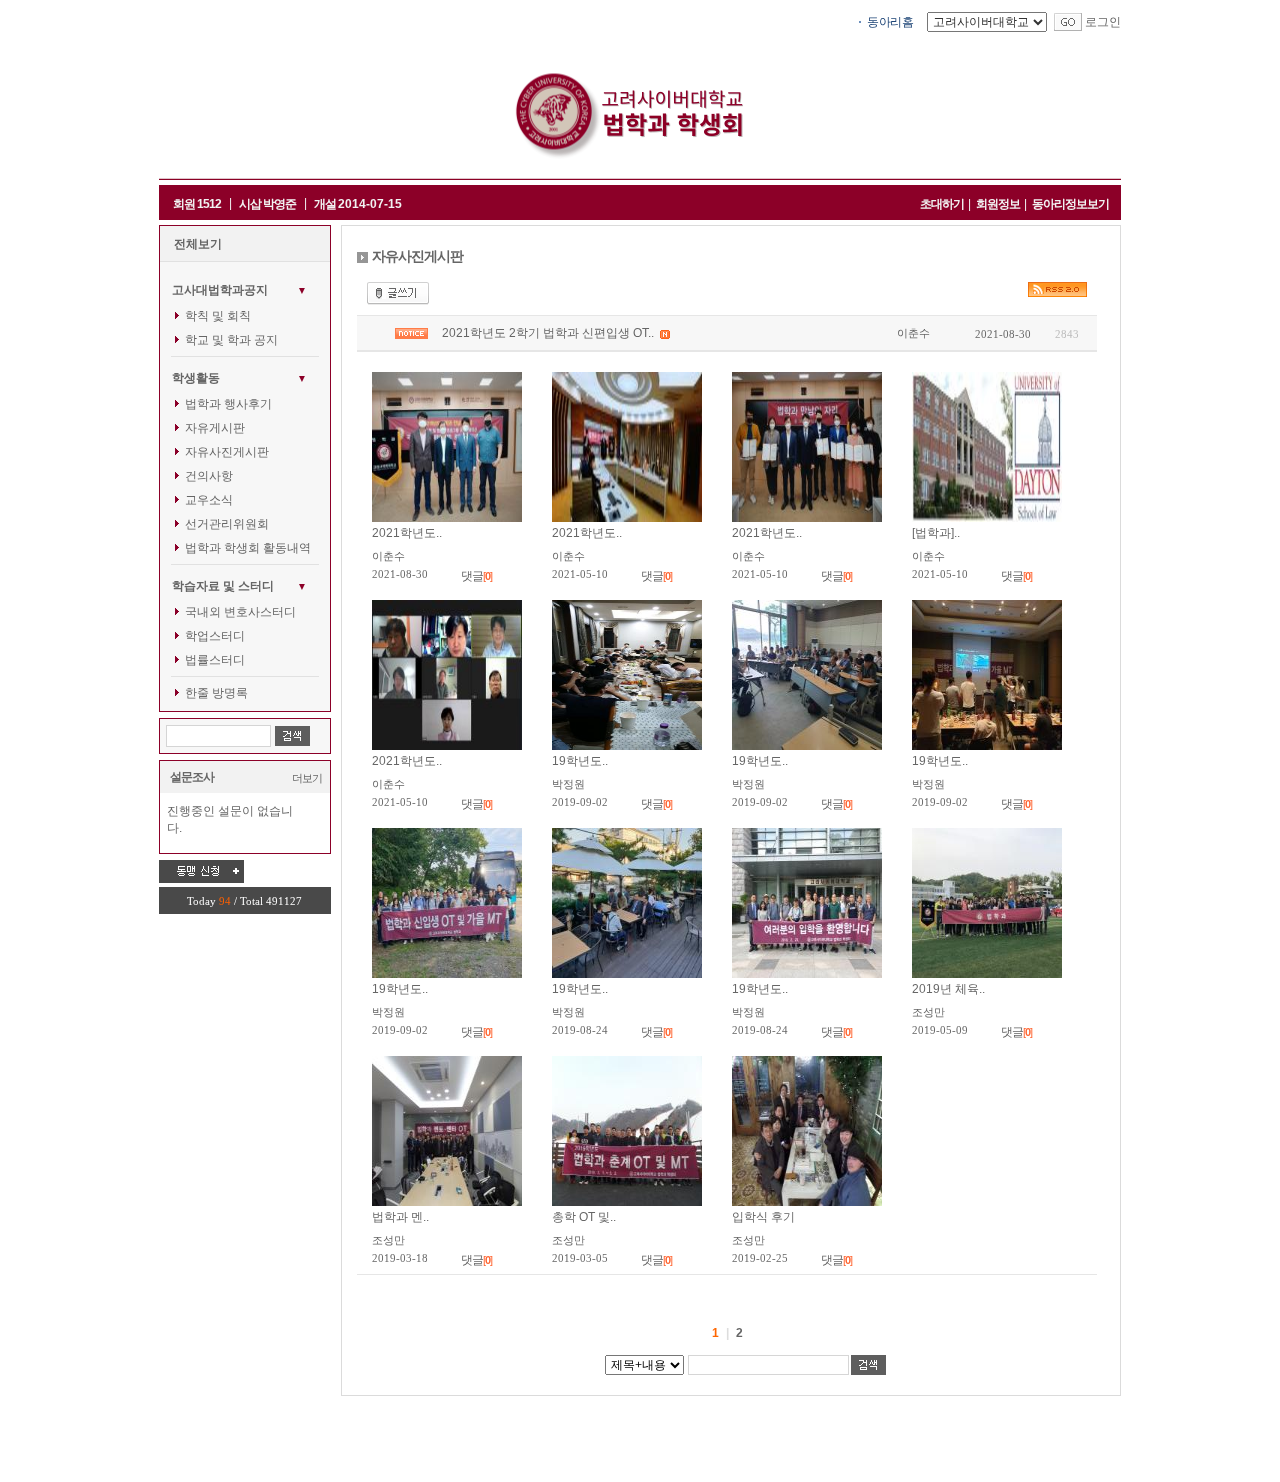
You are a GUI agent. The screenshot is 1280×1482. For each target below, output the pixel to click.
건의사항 (209, 476)
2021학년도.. (407, 533)
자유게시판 (215, 428)
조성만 (928, 1012)
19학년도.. (580, 761)
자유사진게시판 (227, 452)
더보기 (307, 778)
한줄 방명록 (216, 693)
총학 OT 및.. (584, 1217)
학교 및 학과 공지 (231, 340)
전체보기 (198, 244)
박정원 (568, 784)
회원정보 (998, 204)
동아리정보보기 (1070, 204)
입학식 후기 (763, 1217)
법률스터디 (215, 660)
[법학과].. (936, 533)
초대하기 (942, 204)
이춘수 (913, 333)
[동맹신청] (201, 871)
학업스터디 (215, 636)
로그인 (1103, 22)
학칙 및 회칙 (218, 316)
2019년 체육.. (948, 989)
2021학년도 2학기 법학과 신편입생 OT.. (549, 333)
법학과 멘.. (400, 1217)
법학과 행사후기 (228, 404)
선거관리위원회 (227, 524)
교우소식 (209, 500)
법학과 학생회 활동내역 (248, 548)
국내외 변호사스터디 (240, 612)
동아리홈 (890, 22)
